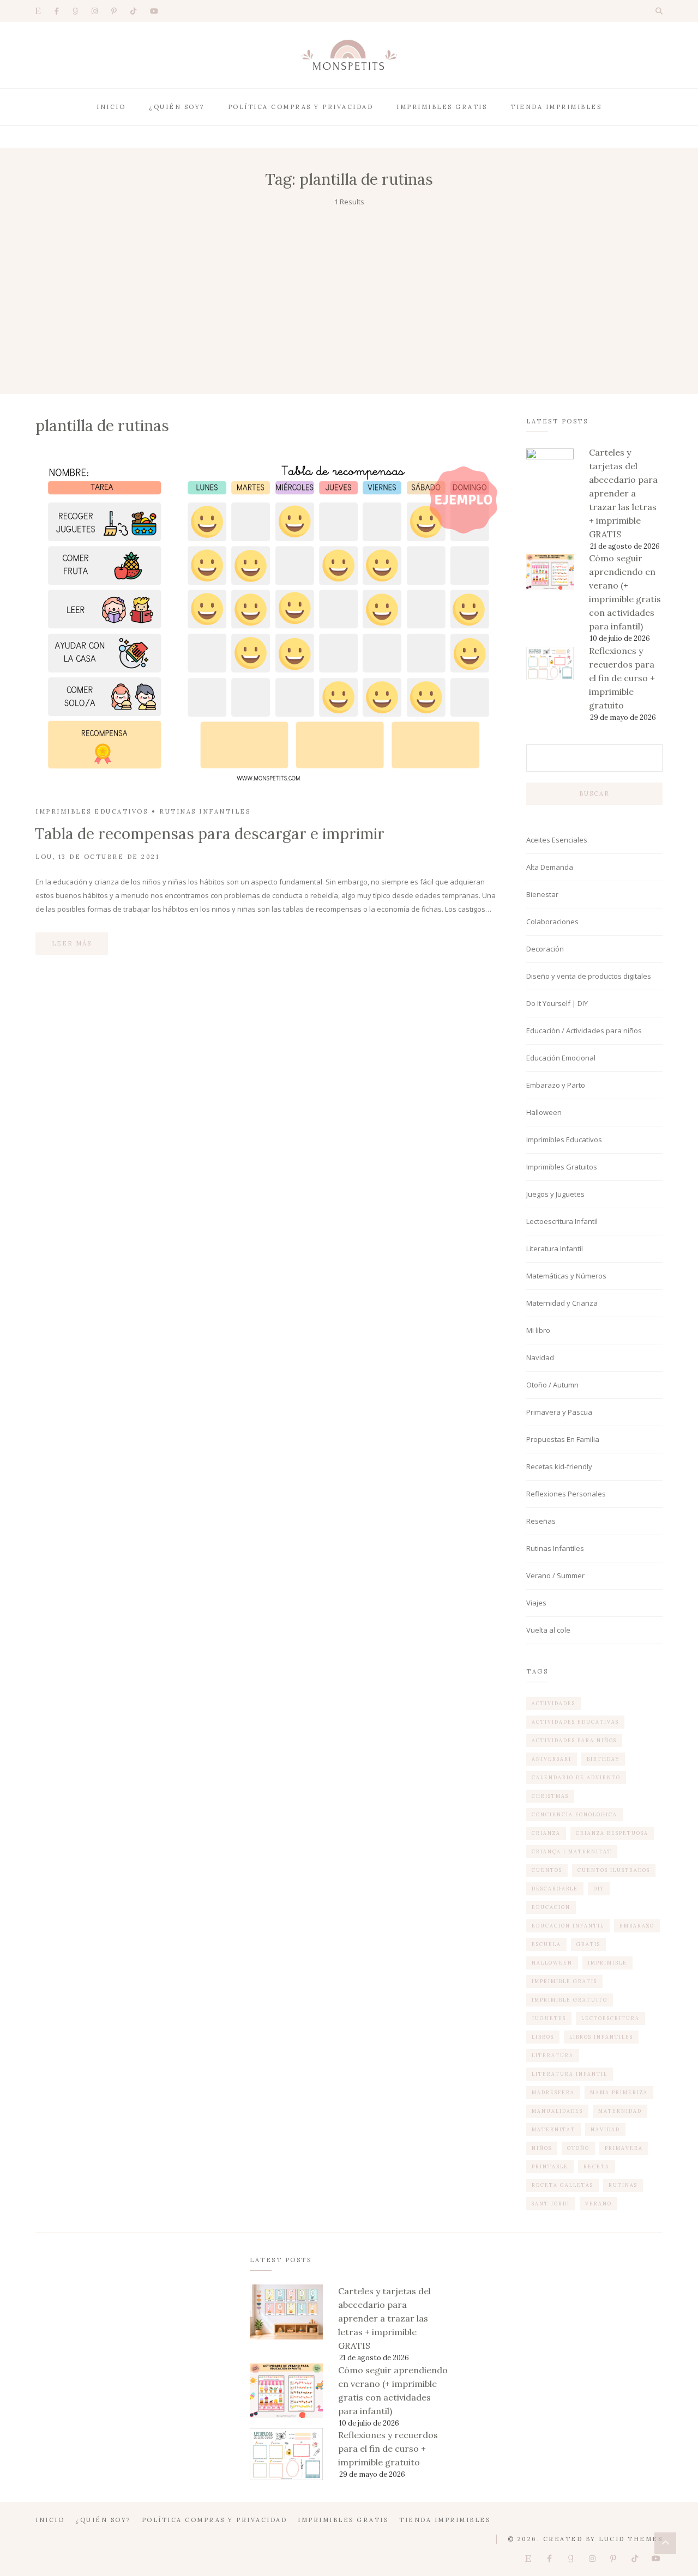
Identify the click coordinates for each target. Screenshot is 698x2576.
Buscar (594, 793)
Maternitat (553, 2129)
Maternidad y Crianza (562, 1303)
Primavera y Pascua (559, 1412)
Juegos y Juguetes (555, 1194)
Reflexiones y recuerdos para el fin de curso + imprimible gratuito (622, 678)
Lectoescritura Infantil (562, 1221)
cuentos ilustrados (614, 1870)
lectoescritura (610, 2018)
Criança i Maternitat (572, 1851)
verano (598, 2204)
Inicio (111, 107)
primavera (624, 2148)
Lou (44, 857)
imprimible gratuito (570, 2000)
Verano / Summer (555, 1575)
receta (597, 2166)
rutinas (623, 2185)
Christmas (550, 1796)
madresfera (553, 2092)
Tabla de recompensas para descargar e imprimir (209, 834)
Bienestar (542, 894)
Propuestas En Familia (563, 1439)
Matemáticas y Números (566, 1276)
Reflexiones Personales (566, 1494)
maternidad (620, 2111)
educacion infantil (568, 1926)
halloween (552, 1963)
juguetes (549, 2018)
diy (599, 1889)
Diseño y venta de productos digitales (589, 976)
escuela (546, 1944)
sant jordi (551, 2204)
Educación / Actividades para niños (584, 1031)
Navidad (540, 1357)
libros (543, 2037)
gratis (588, 1944)
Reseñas (541, 1521)
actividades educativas (575, 1722)
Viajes (536, 1603)
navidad (605, 2129)
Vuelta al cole (548, 1630)
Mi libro (538, 1330)
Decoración (545, 949)
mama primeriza (619, 2092)
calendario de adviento (576, 1777)
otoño (578, 2148)
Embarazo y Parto (556, 1085)
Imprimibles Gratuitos (562, 1167)
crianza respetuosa (612, 1833)
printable (550, 2166)
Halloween (544, 1112)
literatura (553, 2055)
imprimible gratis (564, 1981)
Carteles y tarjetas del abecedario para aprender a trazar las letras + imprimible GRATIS (623, 493)
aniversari (552, 1759)
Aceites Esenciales (557, 840)
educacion (551, 1907)
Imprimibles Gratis (442, 107)
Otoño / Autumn (552, 1385)
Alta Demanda (550, 867)
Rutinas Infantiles (205, 811)
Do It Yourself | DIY (557, 1003)
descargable (555, 1889)
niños (542, 2148)
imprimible (607, 1963)
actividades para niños (574, 1740)
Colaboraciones (552, 922)
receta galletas (562, 2185)
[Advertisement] (349, 290)
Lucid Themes (631, 2539)
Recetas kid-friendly (559, 1466)
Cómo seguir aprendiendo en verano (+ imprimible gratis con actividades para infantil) (625, 592)
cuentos (547, 1870)
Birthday (603, 1759)
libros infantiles (601, 2037)
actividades (553, 1703)
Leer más (72, 943)
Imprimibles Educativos (92, 811)
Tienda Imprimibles (556, 107)
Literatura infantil (570, 2074)
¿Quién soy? (177, 107)
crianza (546, 1833)
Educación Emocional (561, 1058)
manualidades (557, 2111)
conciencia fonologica (574, 1814)
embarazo (637, 1926)
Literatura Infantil (555, 1248)
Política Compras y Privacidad (301, 107)
